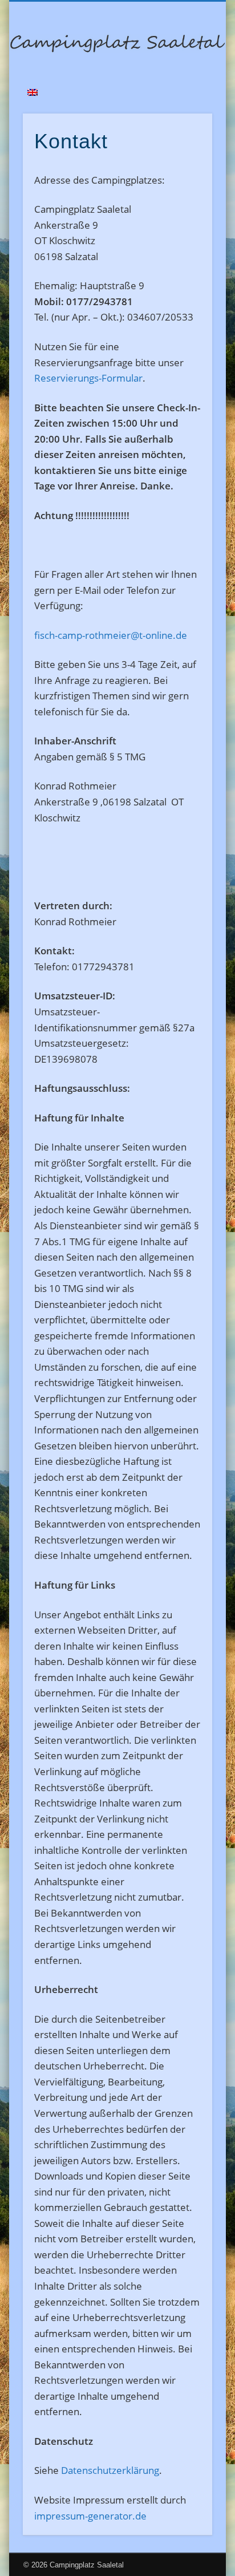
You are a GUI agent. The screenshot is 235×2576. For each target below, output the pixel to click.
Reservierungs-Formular (88, 378)
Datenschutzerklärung (110, 2470)
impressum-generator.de (90, 2516)
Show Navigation (184, 102)
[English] (33, 92)
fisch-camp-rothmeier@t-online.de (111, 635)
